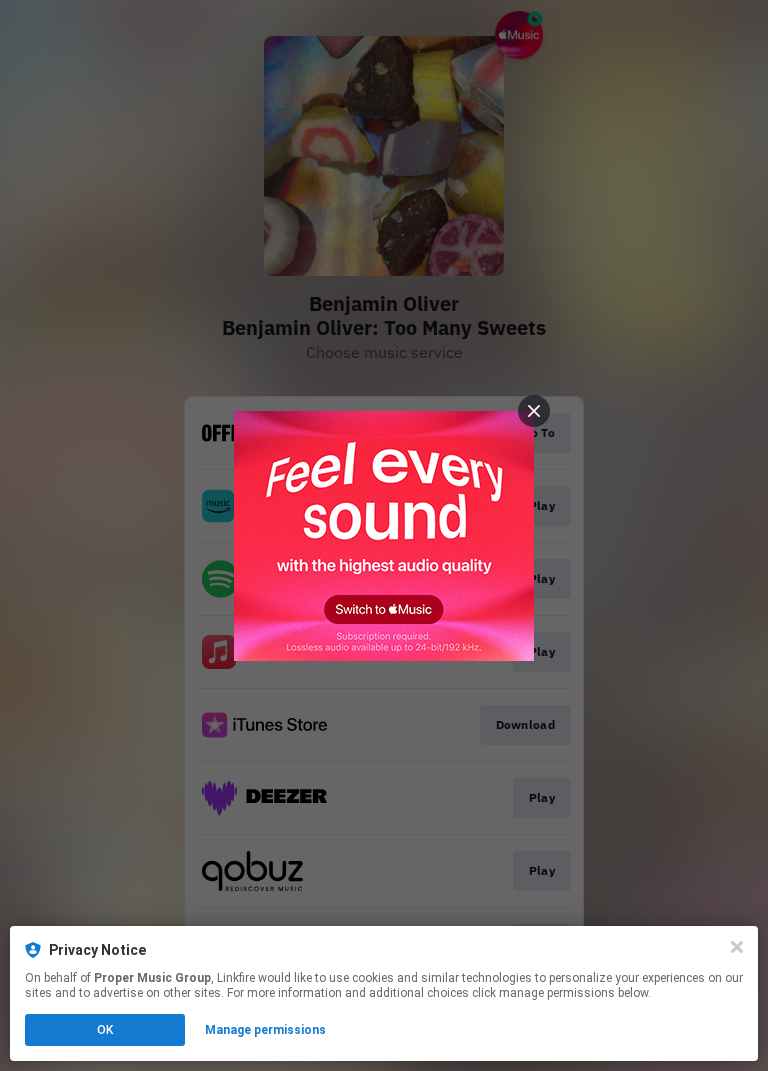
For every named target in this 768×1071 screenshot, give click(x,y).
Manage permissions (265, 1030)
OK (105, 1030)
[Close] (737, 947)
